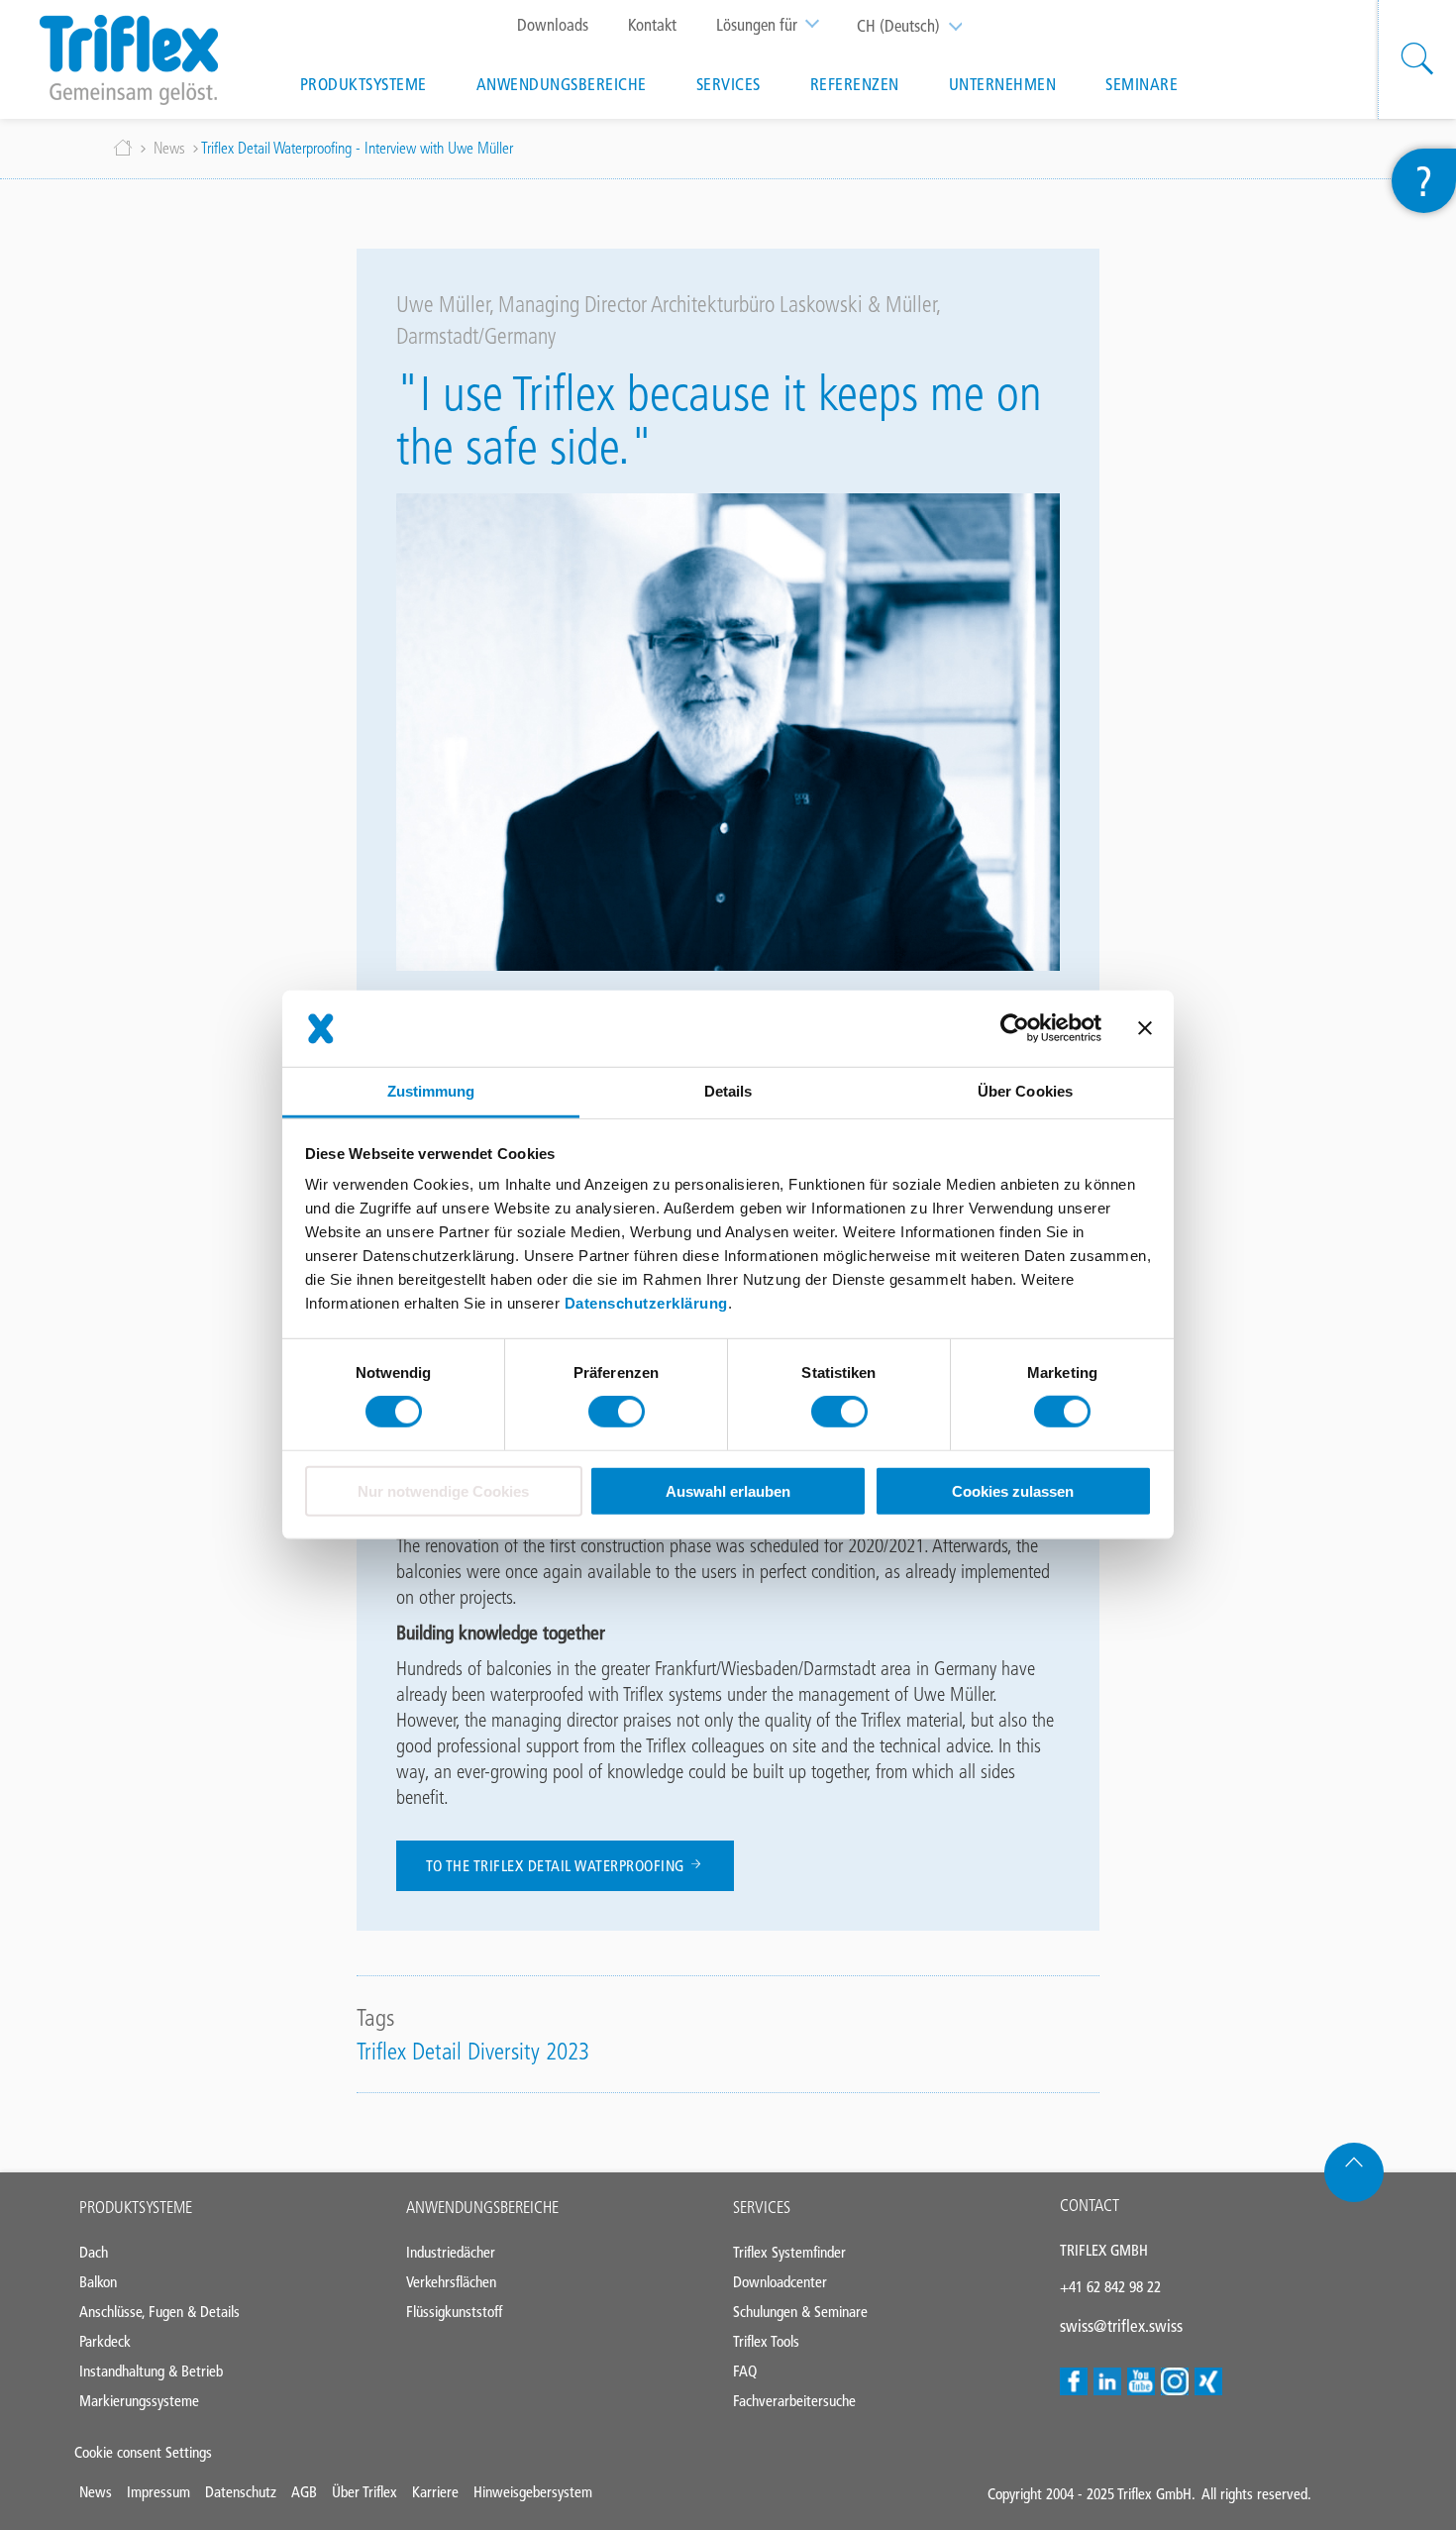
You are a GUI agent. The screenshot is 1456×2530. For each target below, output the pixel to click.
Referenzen (855, 84)
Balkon (98, 2282)
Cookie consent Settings (143, 2452)
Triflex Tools (766, 2341)
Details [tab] (728, 1091)
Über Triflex (364, 2492)
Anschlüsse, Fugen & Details (159, 2312)
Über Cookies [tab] (1025, 1091)
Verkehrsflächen (451, 2282)
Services (728, 84)
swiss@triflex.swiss (1121, 2326)
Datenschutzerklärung (646, 1303)
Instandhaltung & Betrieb (151, 2371)
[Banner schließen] (1145, 1028)
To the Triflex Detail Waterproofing (557, 1866)
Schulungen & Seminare (800, 2312)
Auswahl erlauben (728, 1491)
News (169, 148)
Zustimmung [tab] (431, 1091)
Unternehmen (1003, 84)
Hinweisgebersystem (533, 2492)
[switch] (617, 1412)
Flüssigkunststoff (454, 2312)
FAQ (745, 2371)
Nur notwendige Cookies (443, 1491)
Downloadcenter (780, 2282)
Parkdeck (105, 2341)
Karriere (435, 2492)
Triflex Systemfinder (789, 2252)
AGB (304, 2492)
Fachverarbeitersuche (794, 2401)
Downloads (553, 25)
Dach (94, 2252)
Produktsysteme (364, 84)
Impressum (158, 2492)
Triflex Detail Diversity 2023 (473, 2051)
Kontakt (652, 25)
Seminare (1142, 84)
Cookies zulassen (1013, 1491)
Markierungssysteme (139, 2401)
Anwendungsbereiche (562, 84)
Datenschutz (241, 2492)
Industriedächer (451, 2252)
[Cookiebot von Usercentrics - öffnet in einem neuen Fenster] (1015, 1028)
